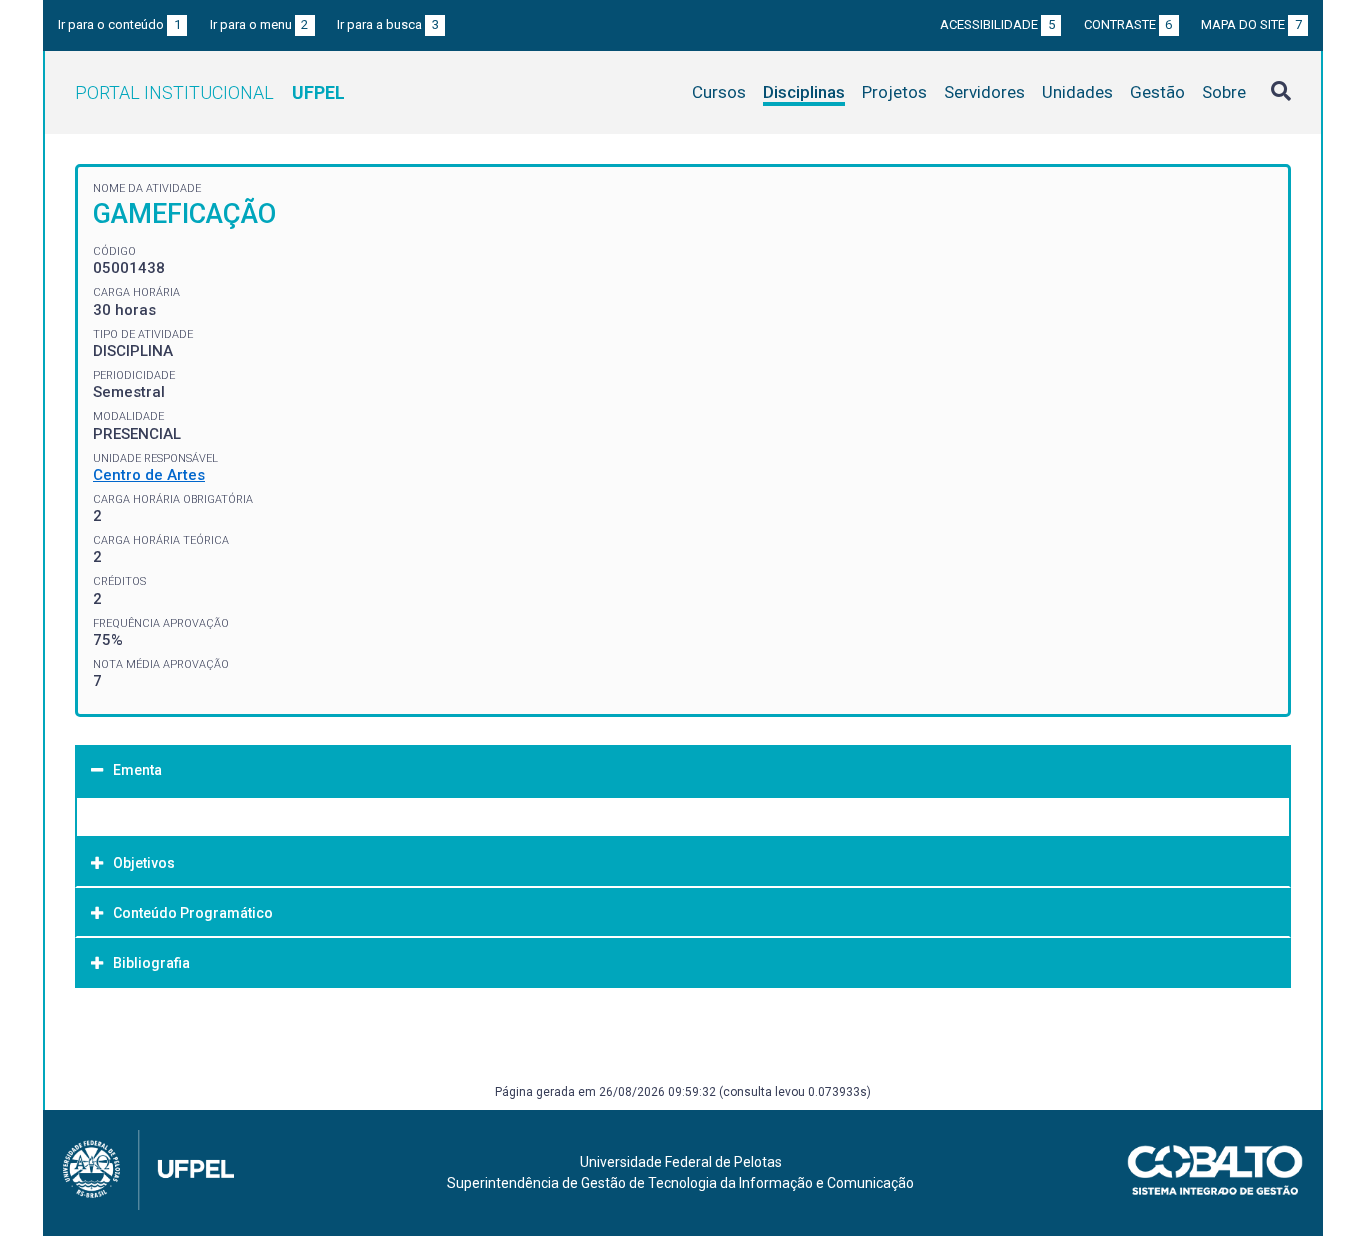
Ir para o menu (259, 24)
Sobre (1224, 92)
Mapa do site (1251, 24)
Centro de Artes (149, 475)
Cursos (719, 92)
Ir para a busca (388, 24)
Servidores (984, 92)
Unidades (1077, 92)
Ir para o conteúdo (119, 24)
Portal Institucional (210, 92)
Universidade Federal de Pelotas (681, 1162)
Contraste (1128, 24)
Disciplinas (804, 92)
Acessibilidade (997, 24)
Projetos (894, 92)
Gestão (1157, 92)
